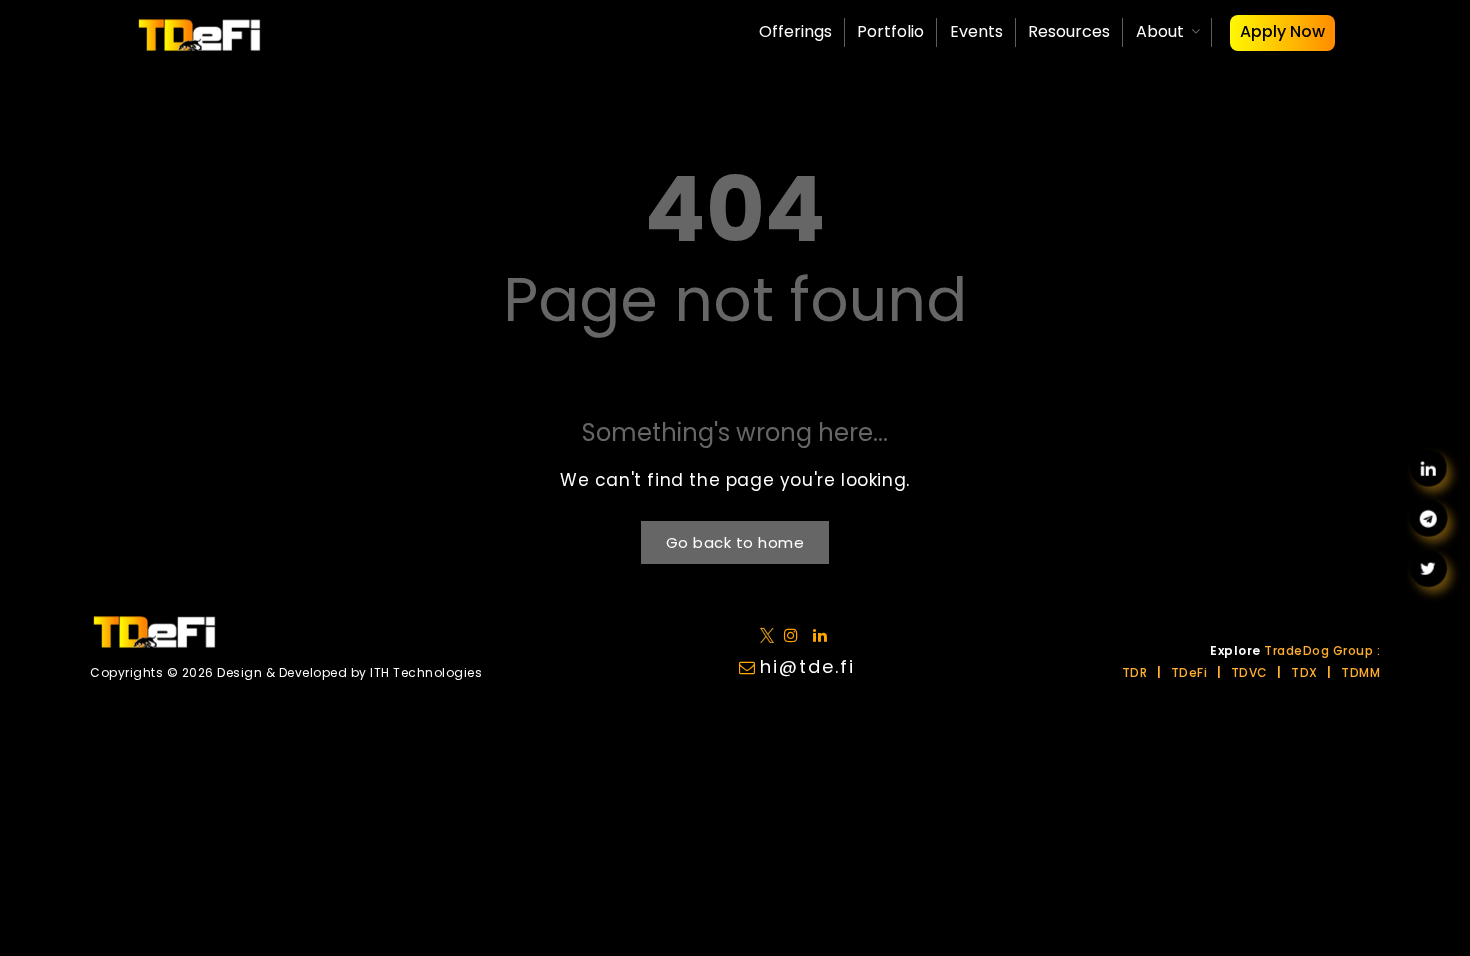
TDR (1135, 672)
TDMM (1360, 672)
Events (976, 31)
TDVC (1249, 672)
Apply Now (1282, 31)
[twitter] (770, 634)
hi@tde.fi (807, 666)
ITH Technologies (426, 672)
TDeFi (1189, 672)
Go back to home (735, 542)
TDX (1304, 672)
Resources (1069, 31)
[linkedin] (795, 634)
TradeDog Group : (1322, 650)
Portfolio (890, 31)
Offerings (795, 31)
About (1160, 31)
